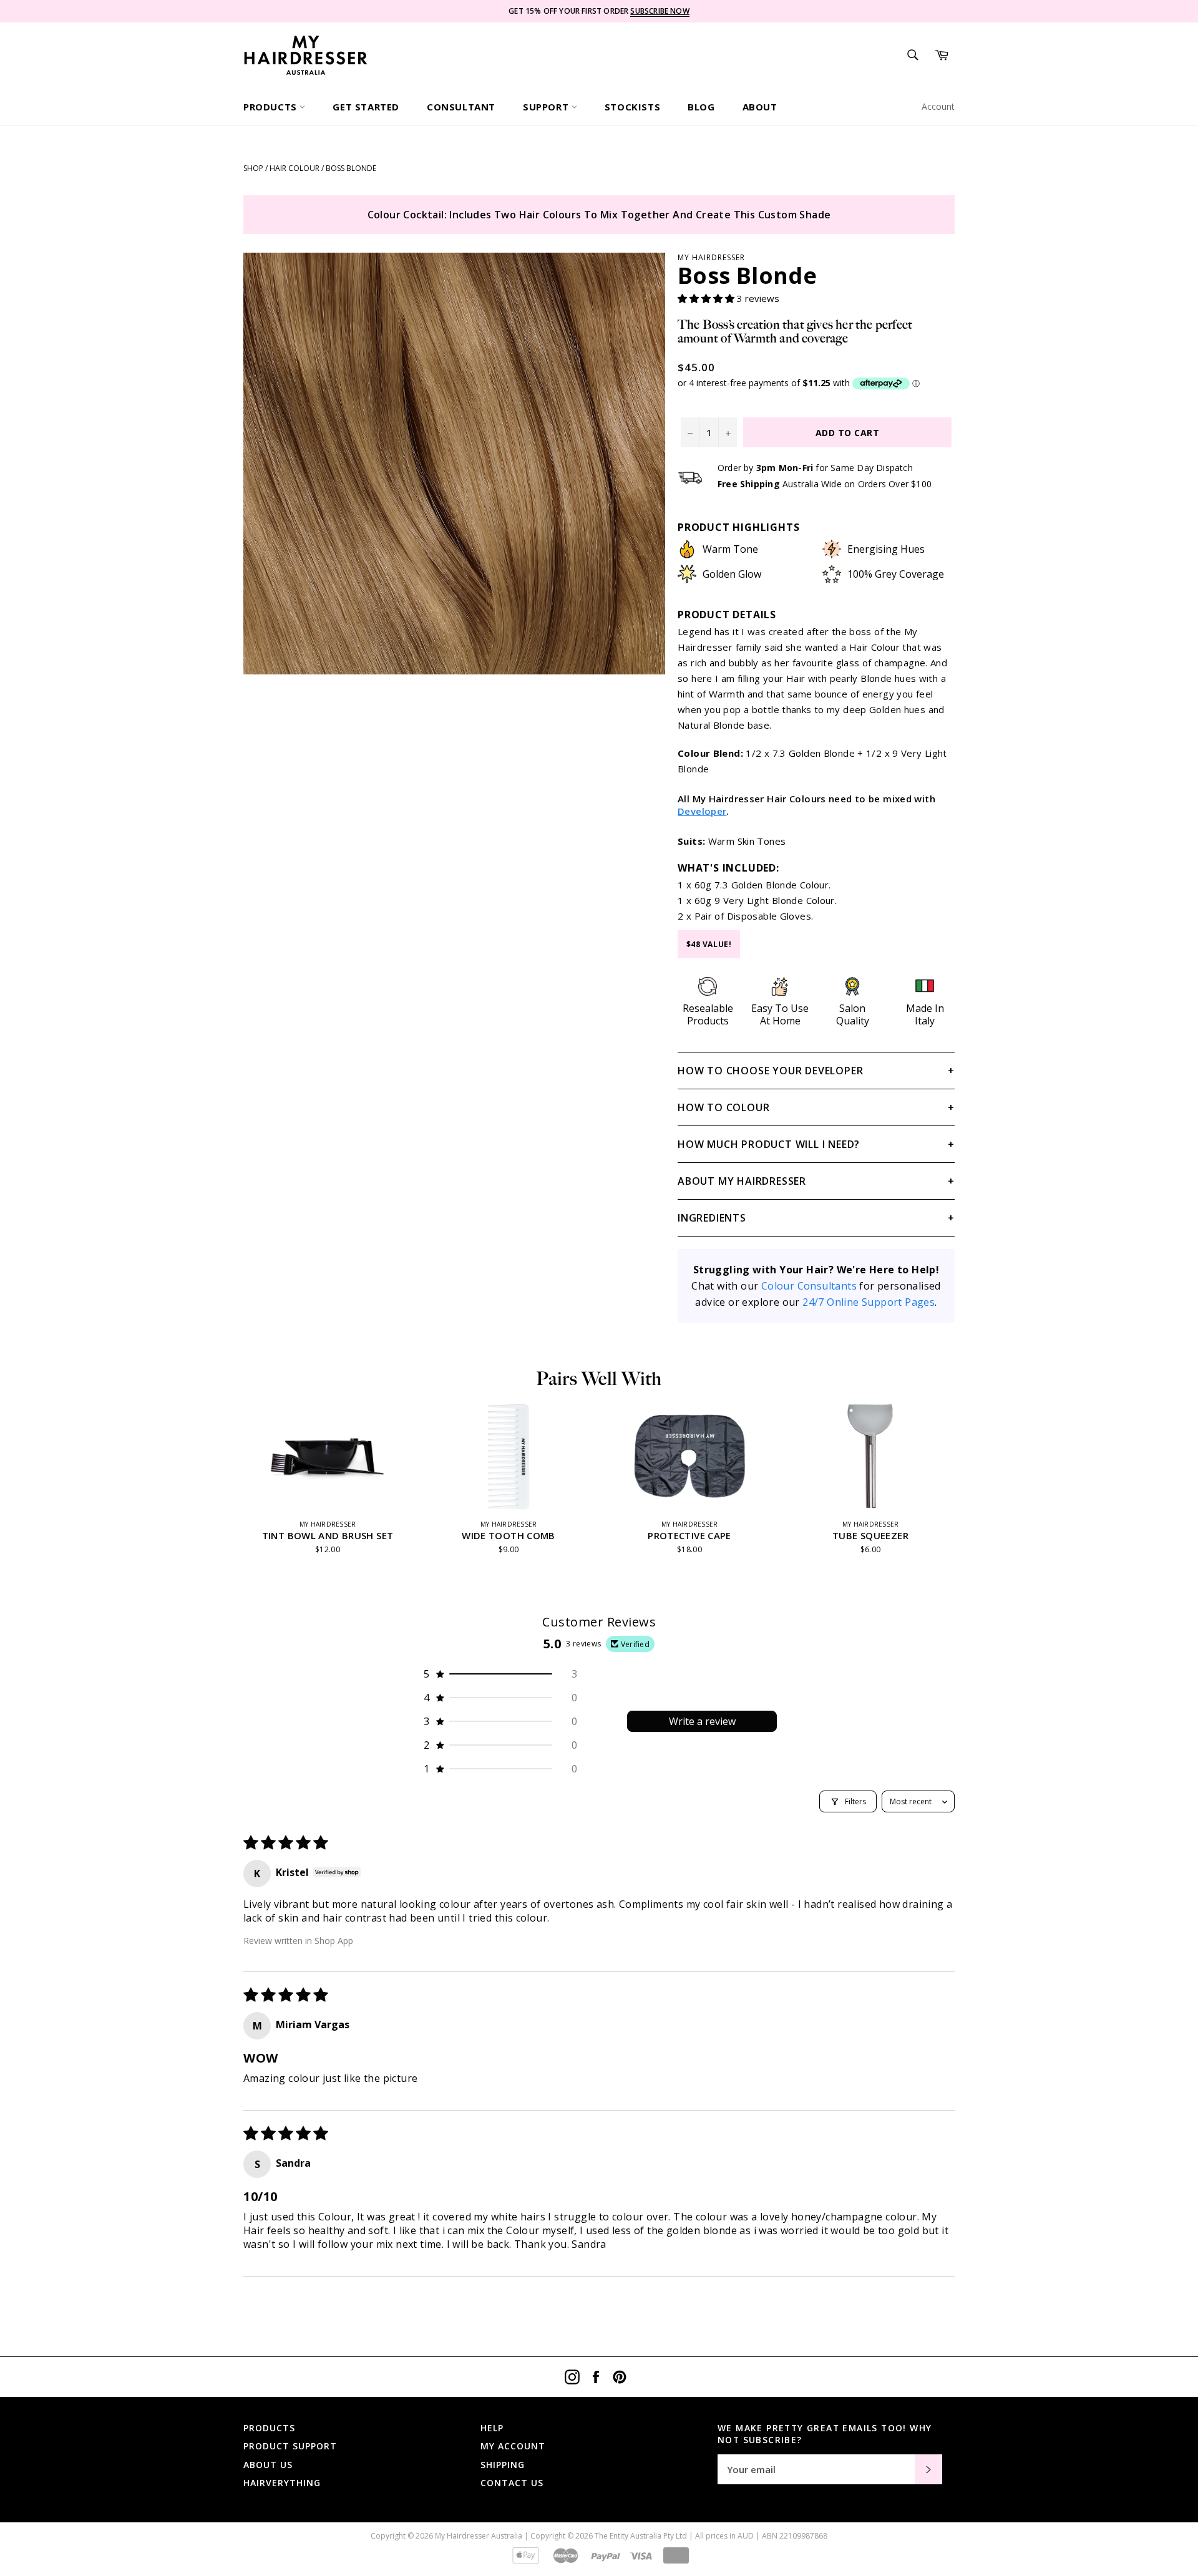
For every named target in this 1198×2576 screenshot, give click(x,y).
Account (938, 106)
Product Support (290, 2446)
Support (547, 107)
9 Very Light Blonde (759, 900)
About (760, 107)
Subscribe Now (660, 11)
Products (271, 107)
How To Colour (723, 1107)
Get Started (366, 107)
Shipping (503, 2465)
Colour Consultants (809, 1286)
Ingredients (712, 1218)
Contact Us (512, 2483)
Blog (701, 107)
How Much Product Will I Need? (769, 1144)
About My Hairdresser (742, 1181)
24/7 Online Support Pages (869, 1302)
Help (492, 2428)
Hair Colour (295, 168)
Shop (253, 168)
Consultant (461, 107)
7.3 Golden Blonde (756, 885)
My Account (513, 2446)
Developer (702, 811)
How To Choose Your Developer (770, 1071)
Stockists (632, 107)
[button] (707, 298)
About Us (268, 2465)
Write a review (702, 1721)
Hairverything (282, 2483)
